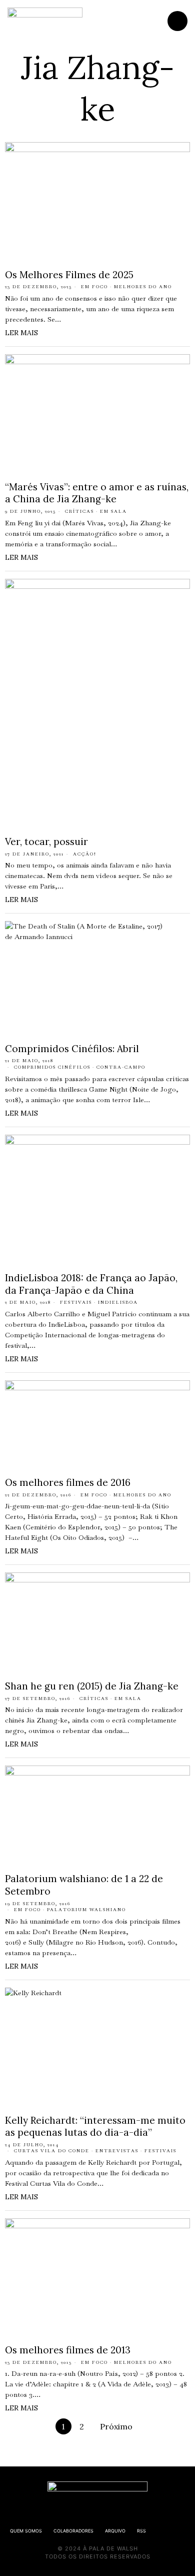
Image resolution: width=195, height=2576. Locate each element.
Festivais (76, 1302)
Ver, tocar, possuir (46, 841)
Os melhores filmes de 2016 (68, 1482)
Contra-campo (121, 1067)
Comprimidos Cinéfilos (52, 1067)
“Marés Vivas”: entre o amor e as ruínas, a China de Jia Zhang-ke (97, 493)
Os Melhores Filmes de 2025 (69, 275)
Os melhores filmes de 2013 (68, 2350)
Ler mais (21, 333)
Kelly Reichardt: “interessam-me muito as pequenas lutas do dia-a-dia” (95, 2126)
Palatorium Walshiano (86, 1910)
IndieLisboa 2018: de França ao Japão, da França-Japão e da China (91, 1284)
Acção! (85, 854)
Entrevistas (117, 2151)
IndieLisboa (118, 1302)
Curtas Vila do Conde (52, 2151)
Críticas (79, 511)
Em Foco (94, 287)
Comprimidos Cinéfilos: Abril (72, 1049)
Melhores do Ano (143, 287)
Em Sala (113, 511)
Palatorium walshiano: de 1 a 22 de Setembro (84, 1885)
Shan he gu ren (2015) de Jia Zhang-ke (92, 1686)
